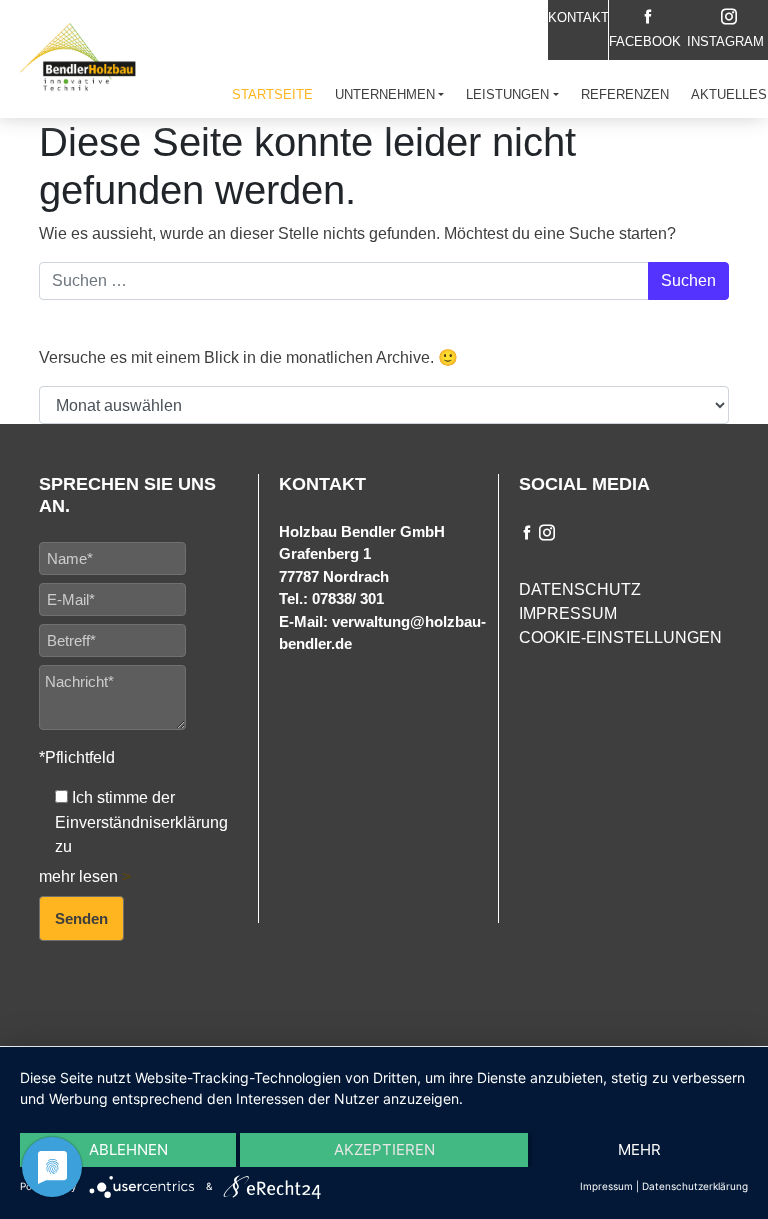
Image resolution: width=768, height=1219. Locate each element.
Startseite (272, 94)
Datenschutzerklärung (695, 1186)
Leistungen (507, 94)
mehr (639, 1149)
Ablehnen (128, 1149)
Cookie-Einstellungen (620, 637)
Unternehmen (385, 94)
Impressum (568, 613)
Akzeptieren (384, 1149)
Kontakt (578, 17)
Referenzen (625, 94)
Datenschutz (580, 589)
